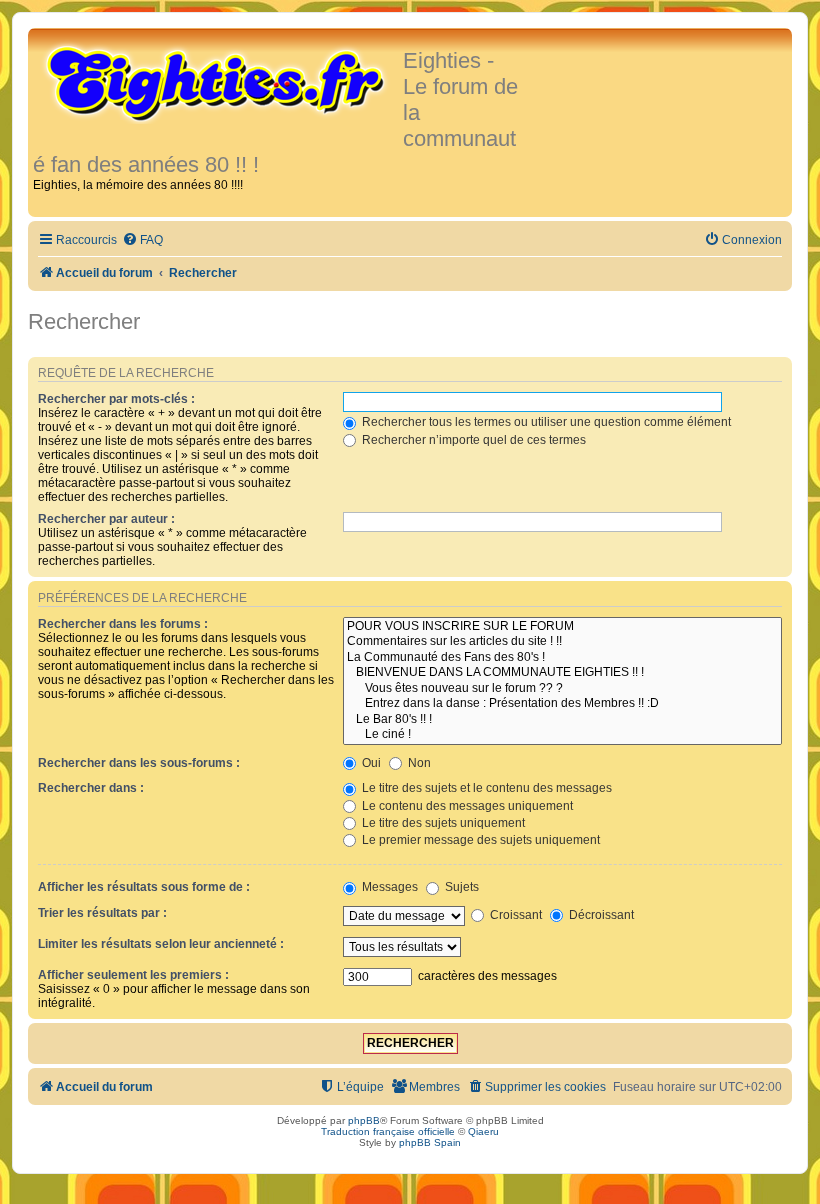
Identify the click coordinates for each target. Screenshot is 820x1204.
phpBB (364, 1120)
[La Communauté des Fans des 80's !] (562, 658)
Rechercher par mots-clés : (116, 399)
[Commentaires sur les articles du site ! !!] (562, 642)
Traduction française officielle (388, 1131)
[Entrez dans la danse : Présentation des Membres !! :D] (562, 704)
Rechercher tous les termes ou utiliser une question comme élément (545, 422)
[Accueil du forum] (218, 82)
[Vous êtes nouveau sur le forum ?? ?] (562, 689)
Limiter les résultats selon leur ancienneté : (161, 944)
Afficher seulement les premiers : (133, 975)
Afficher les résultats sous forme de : (144, 887)
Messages (388, 887)
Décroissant (600, 915)
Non (418, 763)
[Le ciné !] (562, 735)
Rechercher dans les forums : (123, 624)
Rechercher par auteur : (106, 519)
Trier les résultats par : (102, 913)
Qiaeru (483, 1131)
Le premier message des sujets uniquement (479, 840)
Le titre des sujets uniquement (442, 823)
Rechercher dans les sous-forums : (139, 763)
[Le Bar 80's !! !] (562, 720)
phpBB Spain (430, 1142)
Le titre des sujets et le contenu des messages (485, 788)
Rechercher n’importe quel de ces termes (472, 440)
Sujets (460, 887)
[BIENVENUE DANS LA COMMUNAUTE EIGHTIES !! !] (562, 673)
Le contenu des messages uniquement (466, 806)
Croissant (514, 915)
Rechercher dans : (91, 788)
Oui (370, 763)
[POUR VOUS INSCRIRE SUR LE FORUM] (562, 627)
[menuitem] (142, 240)
